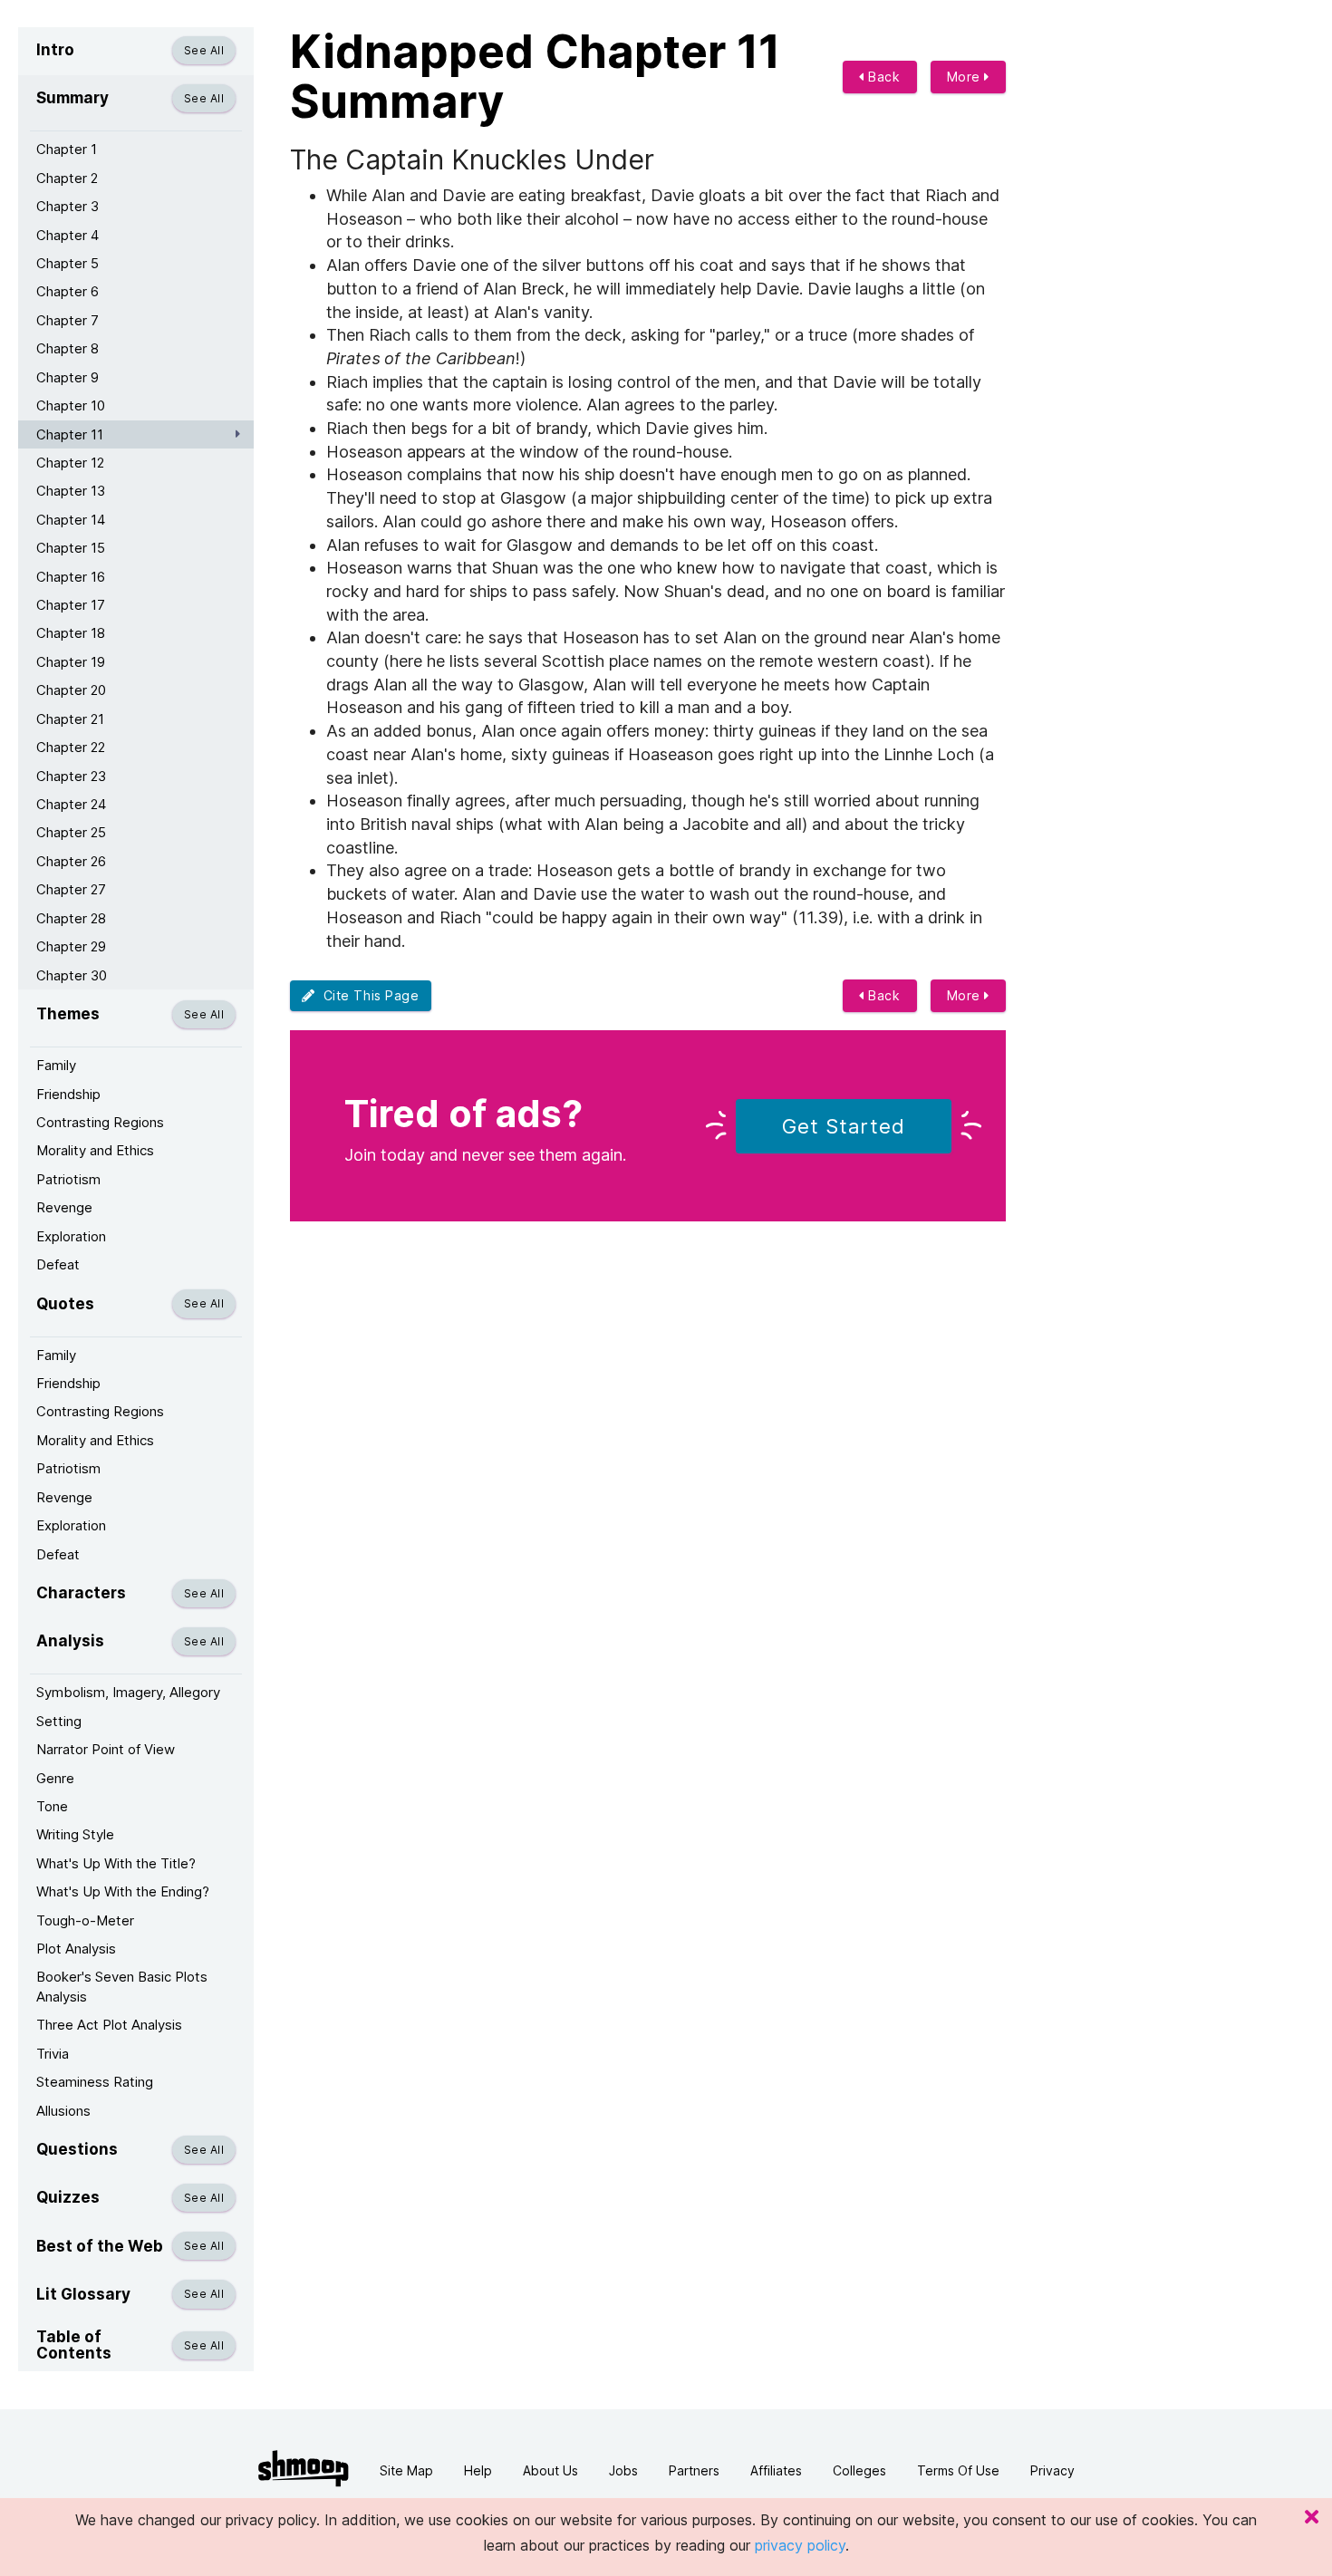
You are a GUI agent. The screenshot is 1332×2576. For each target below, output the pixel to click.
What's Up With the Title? (116, 1863)
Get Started (844, 1126)
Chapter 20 (71, 690)
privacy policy (800, 2545)
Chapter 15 (71, 548)
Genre (55, 1778)
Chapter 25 (71, 832)
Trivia (53, 2054)
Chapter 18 (71, 633)
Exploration (71, 1236)
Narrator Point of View (106, 1749)
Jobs (623, 2470)
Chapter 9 (68, 377)
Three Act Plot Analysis (109, 2025)
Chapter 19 (71, 662)
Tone (52, 1806)
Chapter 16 (71, 577)
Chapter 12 (70, 463)
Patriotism (68, 1179)
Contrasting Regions (100, 1122)
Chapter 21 (70, 719)
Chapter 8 (68, 348)
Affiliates (776, 2470)
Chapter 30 (72, 975)
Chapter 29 (71, 946)
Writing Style (75, 1834)
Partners (694, 2470)
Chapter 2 (67, 178)
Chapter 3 (68, 206)
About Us (550, 2470)
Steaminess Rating (95, 2082)
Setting (59, 1721)
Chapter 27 (71, 889)
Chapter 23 (71, 776)
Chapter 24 (71, 804)
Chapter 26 (71, 861)
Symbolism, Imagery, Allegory (128, 1692)
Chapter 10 (71, 405)
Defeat (58, 1264)
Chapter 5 (68, 263)
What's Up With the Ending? (123, 1891)
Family (56, 1065)
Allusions (63, 2111)
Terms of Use (958, 2470)
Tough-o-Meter (85, 1920)
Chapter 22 (71, 747)
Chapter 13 (71, 491)
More (966, 77)
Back (883, 77)
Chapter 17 (71, 605)
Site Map (406, 2470)
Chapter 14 (71, 520)
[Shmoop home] (304, 2469)
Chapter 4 (68, 235)
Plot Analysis (76, 1949)
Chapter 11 (70, 434)
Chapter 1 (67, 149)
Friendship (68, 1094)
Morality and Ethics (95, 1150)
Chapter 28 (71, 918)
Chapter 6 (68, 291)
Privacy (1052, 2470)
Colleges (859, 2470)
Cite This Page (367, 995)
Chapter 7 (68, 320)
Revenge (64, 1207)
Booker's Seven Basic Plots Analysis (122, 1986)
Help (478, 2470)
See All (204, 50)
